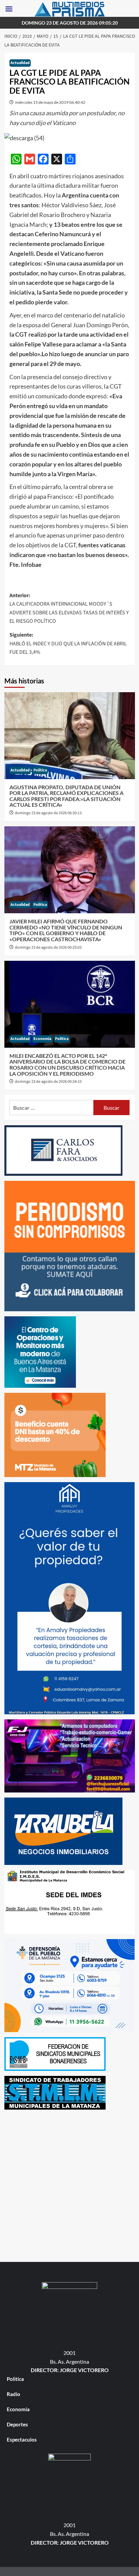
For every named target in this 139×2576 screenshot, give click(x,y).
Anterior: (69, 608)
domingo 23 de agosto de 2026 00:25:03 (48, 947)
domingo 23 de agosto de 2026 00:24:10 (48, 1082)
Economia (42, 1039)
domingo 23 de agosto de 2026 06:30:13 (48, 813)
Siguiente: (68, 643)
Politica (40, 770)
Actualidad (20, 63)
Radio (13, 2394)
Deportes (17, 2424)
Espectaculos (22, 2440)
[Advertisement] (69, 2184)
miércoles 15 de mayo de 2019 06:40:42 (50, 102)
